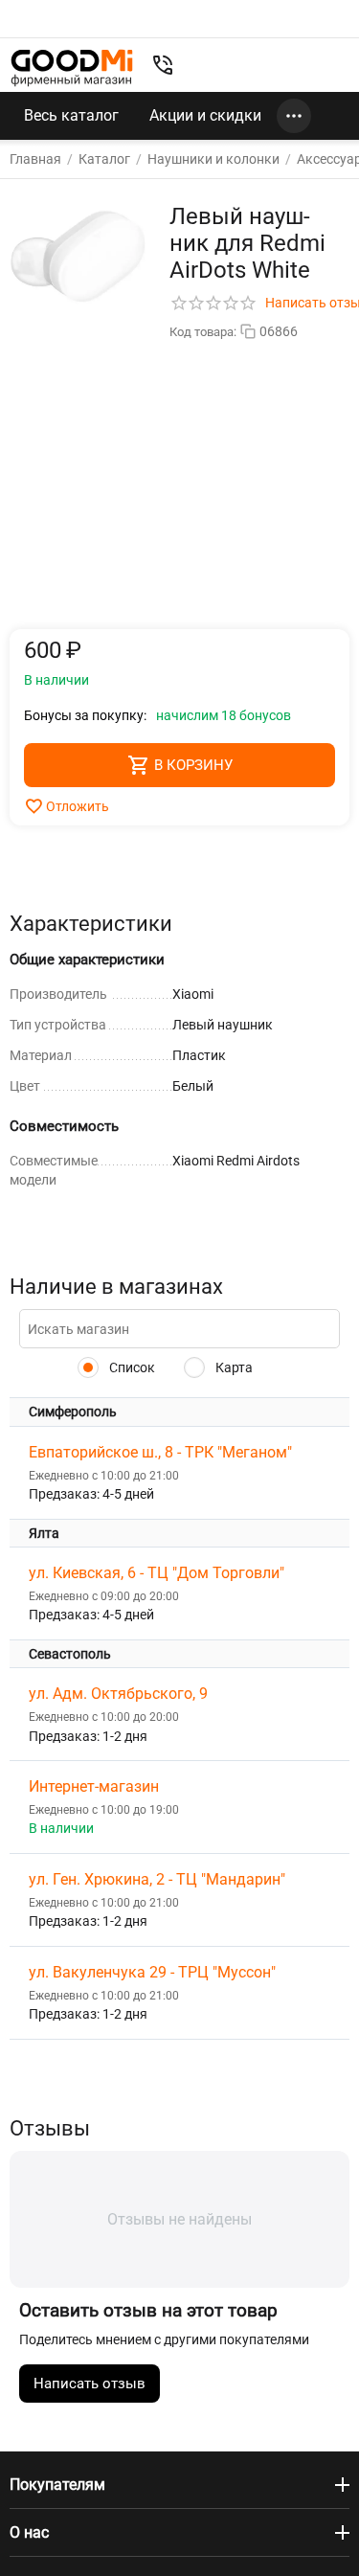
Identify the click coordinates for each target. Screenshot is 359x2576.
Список (131, 1367)
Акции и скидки (205, 115)
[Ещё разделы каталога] (294, 116)
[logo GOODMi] (72, 68)
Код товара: (203, 332)
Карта (233, 1367)
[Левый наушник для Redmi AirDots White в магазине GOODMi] (78, 257)
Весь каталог (71, 115)
